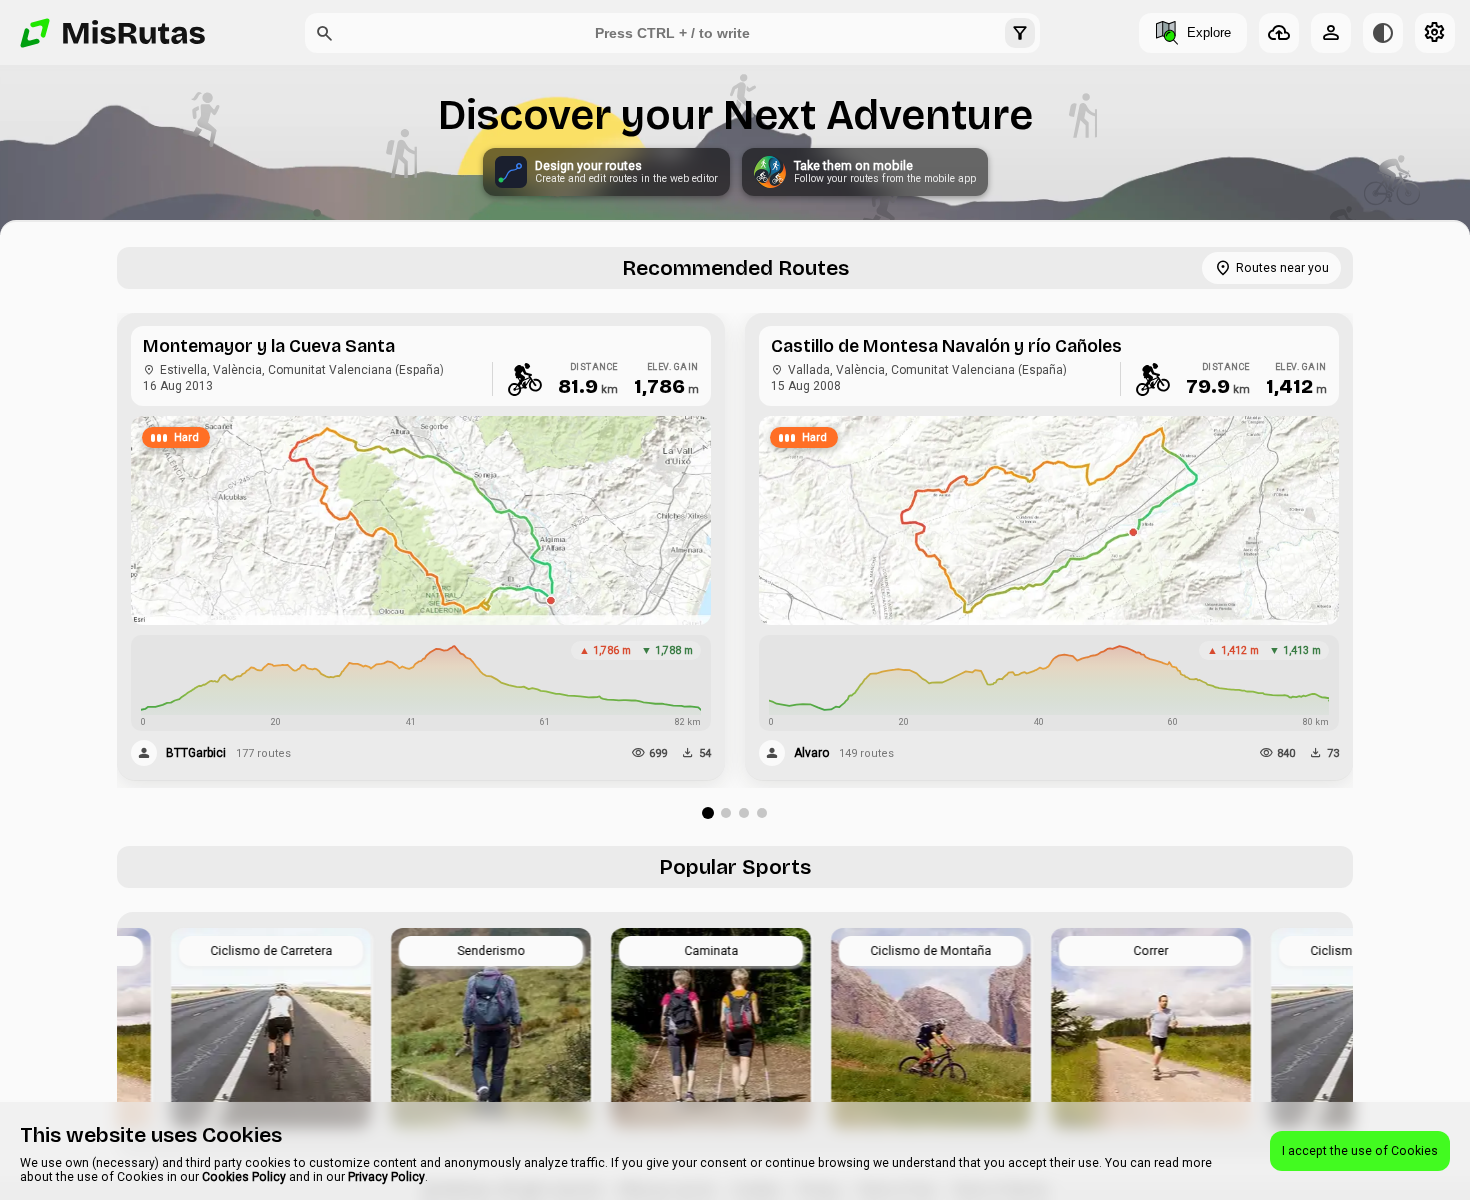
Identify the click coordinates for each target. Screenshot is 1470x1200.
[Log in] (1331, 33)
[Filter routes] (1020, 33)
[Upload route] (1279, 33)
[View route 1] (708, 813)
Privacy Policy (386, 1177)
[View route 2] (726, 813)
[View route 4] (762, 813)
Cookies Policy (244, 1177)
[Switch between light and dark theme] (1383, 33)
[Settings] (1435, 33)
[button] (325, 33)
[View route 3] (744, 813)
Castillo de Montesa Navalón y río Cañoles (946, 346)
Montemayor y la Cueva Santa (269, 346)
